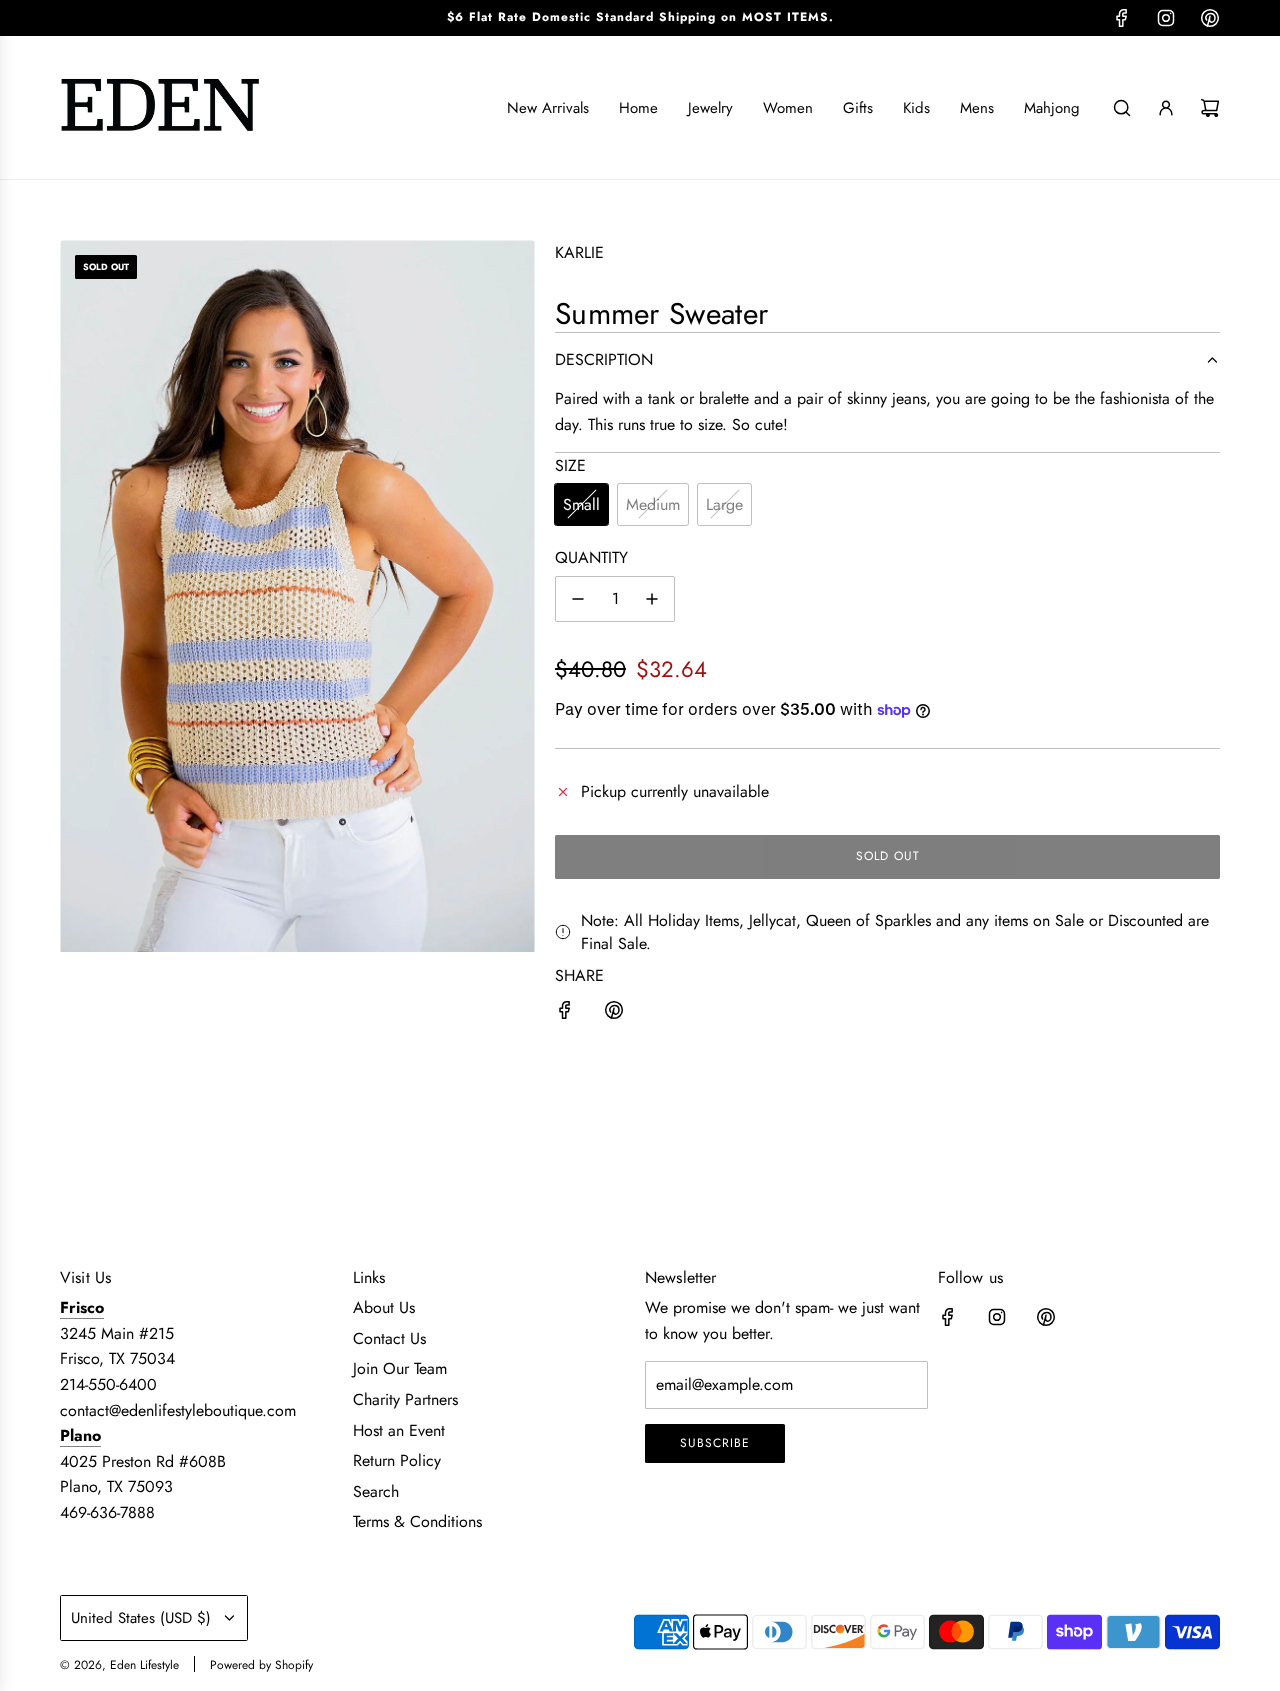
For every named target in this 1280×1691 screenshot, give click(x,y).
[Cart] (1210, 108)
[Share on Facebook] (565, 1014)
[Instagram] (1166, 18)
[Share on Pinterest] (614, 1014)
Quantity (591, 557)
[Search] (1122, 108)
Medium (653, 504)
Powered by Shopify (261, 1665)
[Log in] (1166, 108)
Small (581, 504)
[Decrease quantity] (578, 599)
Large (724, 504)
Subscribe (715, 1443)
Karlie (579, 252)
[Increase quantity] (652, 599)
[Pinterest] (1210, 18)
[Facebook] (1122, 18)
